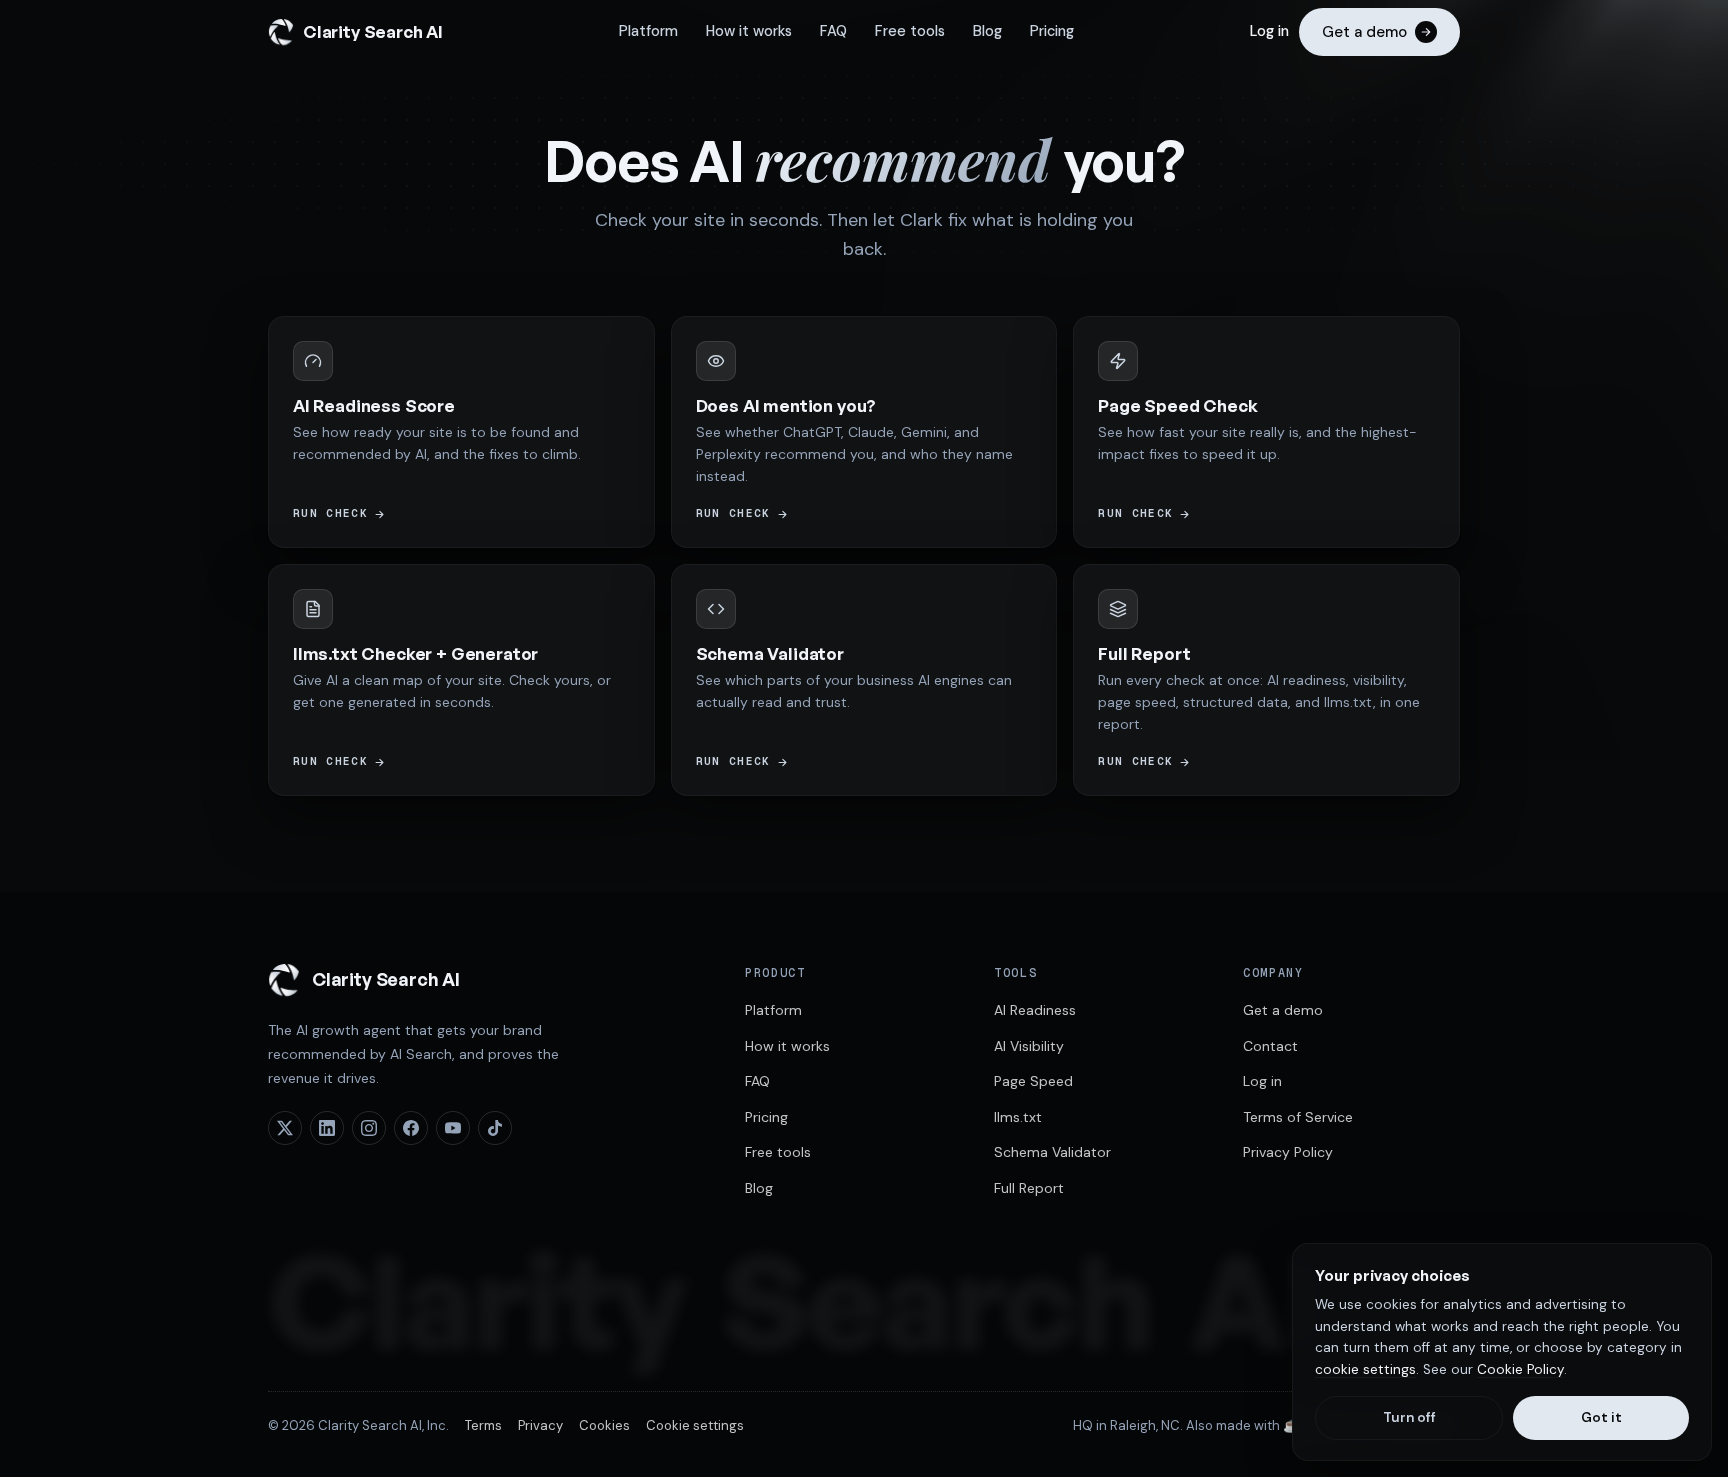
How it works (749, 31)
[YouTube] (453, 1128)
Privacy (540, 1425)
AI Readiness (1035, 1010)
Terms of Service (1298, 1117)
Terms (483, 1425)
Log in (1269, 31)
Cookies (604, 1425)
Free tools (910, 31)
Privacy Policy (1288, 1152)
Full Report (1029, 1188)
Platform (648, 31)
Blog (987, 31)
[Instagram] (369, 1128)
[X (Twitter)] (285, 1128)
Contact (1270, 1046)
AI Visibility (1029, 1046)
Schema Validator (1052, 1152)
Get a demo (1283, 1010)
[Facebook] (411, 1128)
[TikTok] (495, 1128)
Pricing (1052, 31)
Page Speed (1033, 1081)
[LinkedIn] (327, 1128)
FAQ (833, 31)
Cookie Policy (1520, 1369)
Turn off (1409, 1417)
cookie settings (1365, 1369)
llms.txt (1018, 1117)
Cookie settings (695, 1425)
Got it (1601, 1417)
